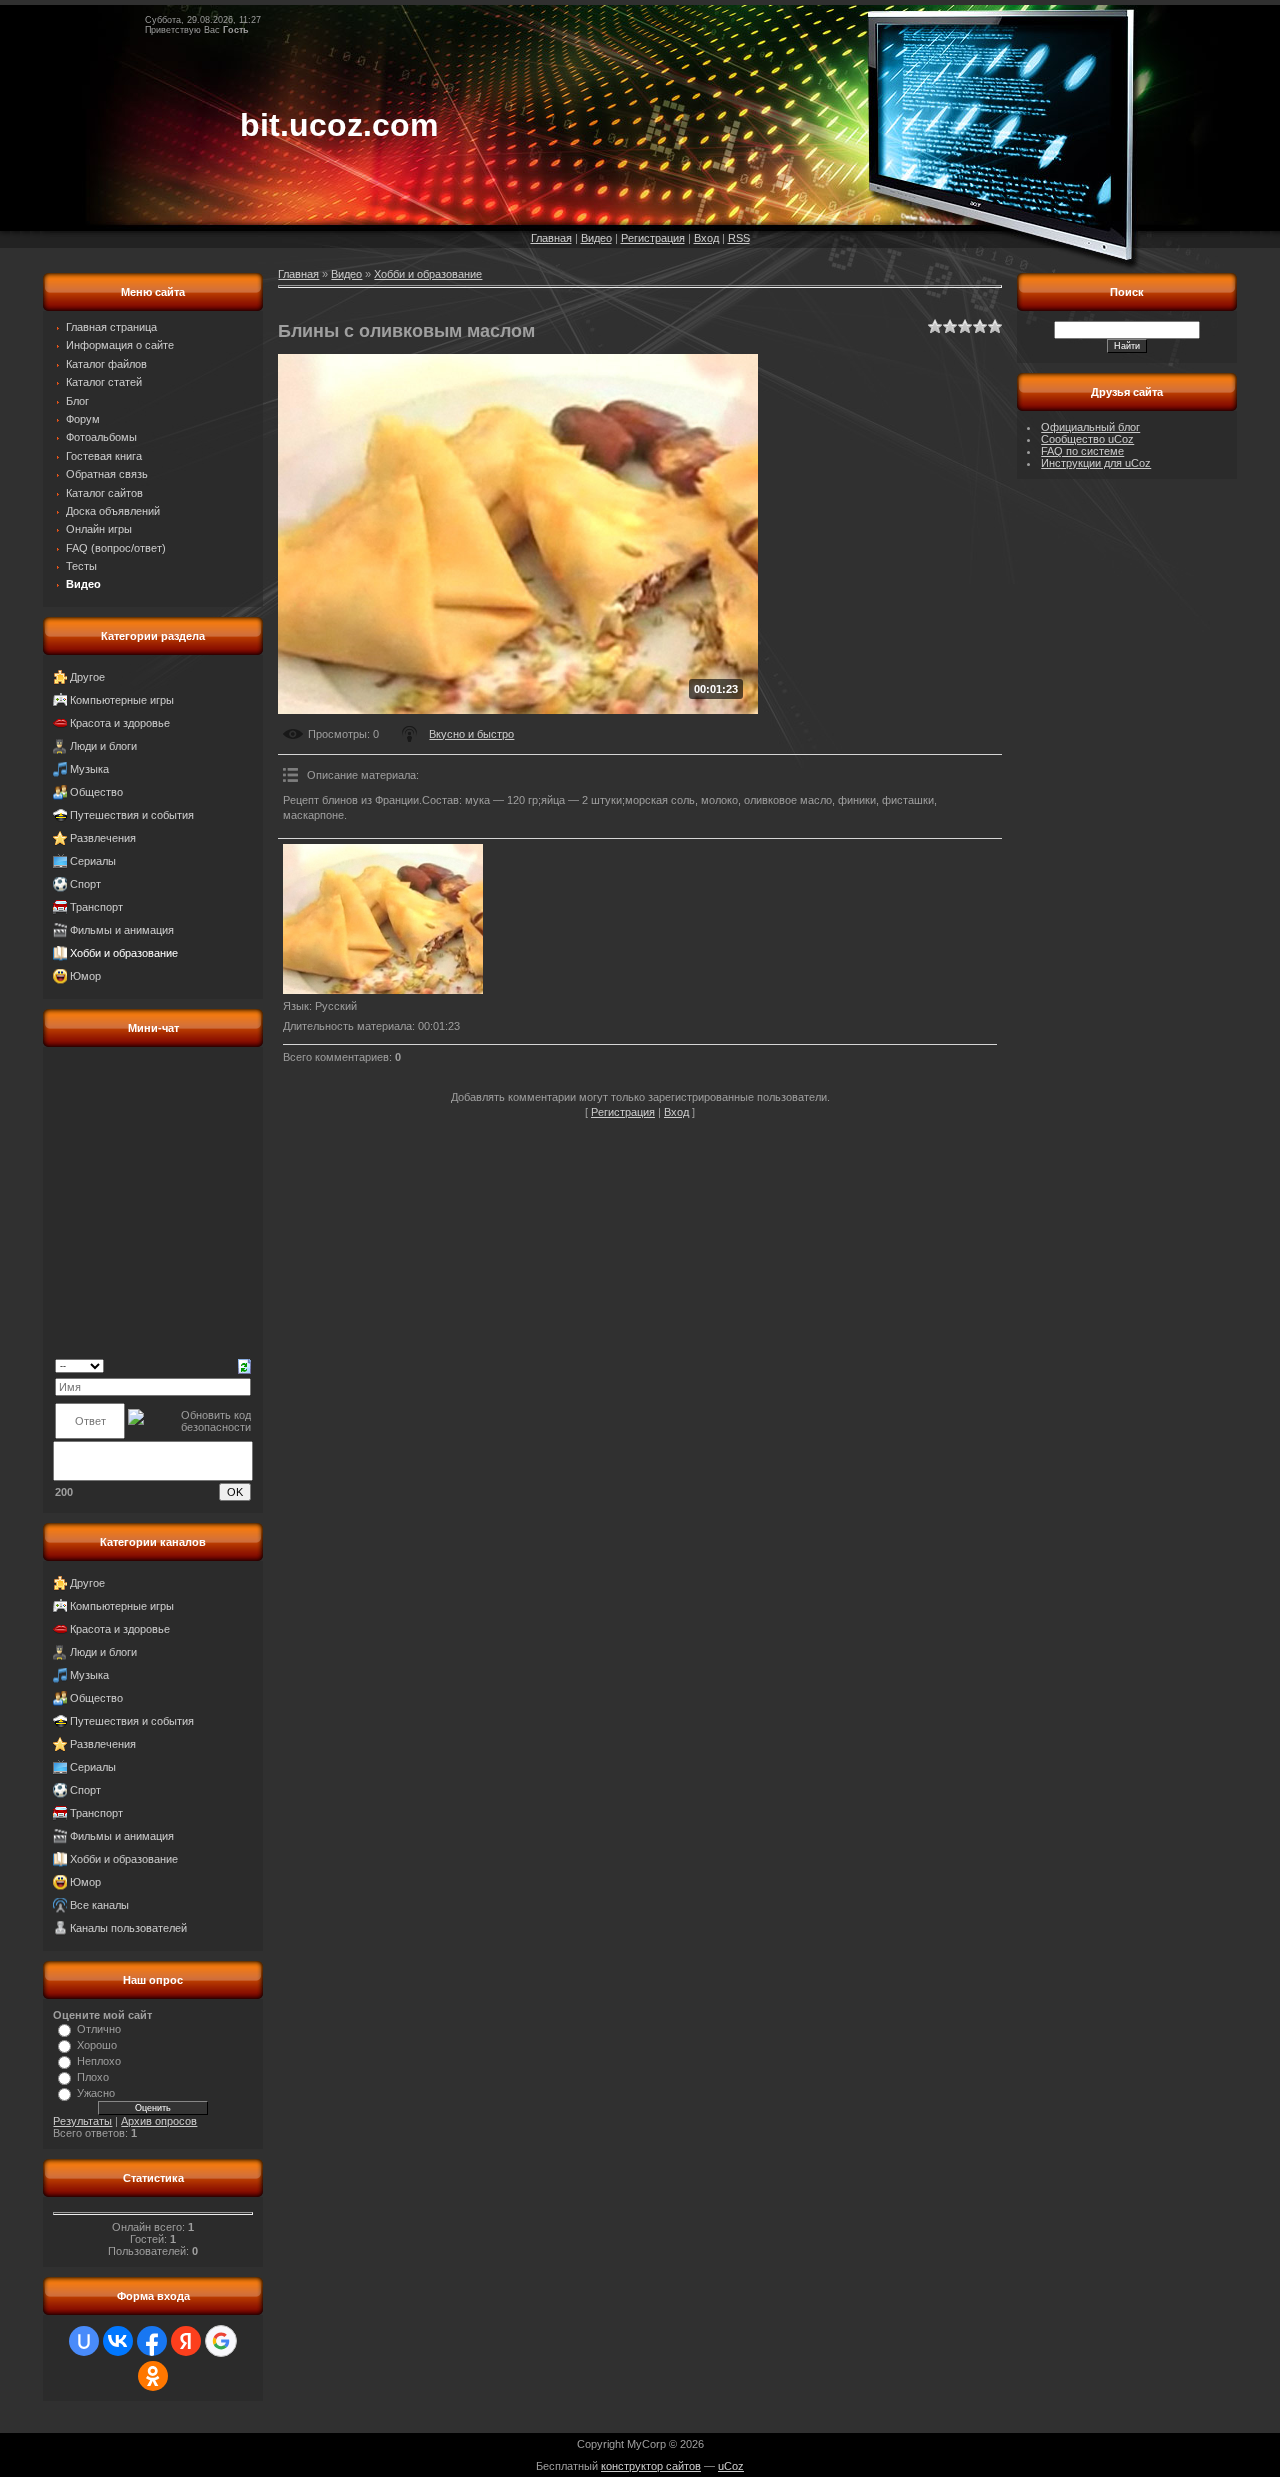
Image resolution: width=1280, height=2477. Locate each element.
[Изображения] (383, 919)
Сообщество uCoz (1087, 439)
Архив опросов (159, 2121)
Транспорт (96, 907)
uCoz (731, 2466)
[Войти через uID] (84, 2341)
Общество (96, 792)
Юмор (85, 976)
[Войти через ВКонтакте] (118, 2341)
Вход (706, 238)
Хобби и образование (124, 953)
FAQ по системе (1082, 451)
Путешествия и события (132, 815)
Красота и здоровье (120, 723)
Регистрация (653, 238)
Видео (596, 238)
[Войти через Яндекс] (186, 2341)
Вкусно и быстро (471, 734)
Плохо (93, 2077)
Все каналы (99, 1905)
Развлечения (103, 838)
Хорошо (97, 2045)
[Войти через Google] (221, 2341)
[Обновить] (244, 1365)
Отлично (99, 2029)
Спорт (85, 884)
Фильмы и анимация (122, 930)
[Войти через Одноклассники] (153, 2376)
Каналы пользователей (128, 1928)
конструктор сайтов (651, 2466)
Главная (551, 238)
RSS (739, 238)
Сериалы (93, 861)
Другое (87, 677)
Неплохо (99, 2061)
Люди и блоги (103, 746)
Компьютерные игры (122, 700)
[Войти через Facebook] (152, 2341)
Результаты (82, 2121)
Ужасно (96, 2093)
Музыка (89, 769)
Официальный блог (1090, 427)
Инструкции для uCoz (1096, 463)
